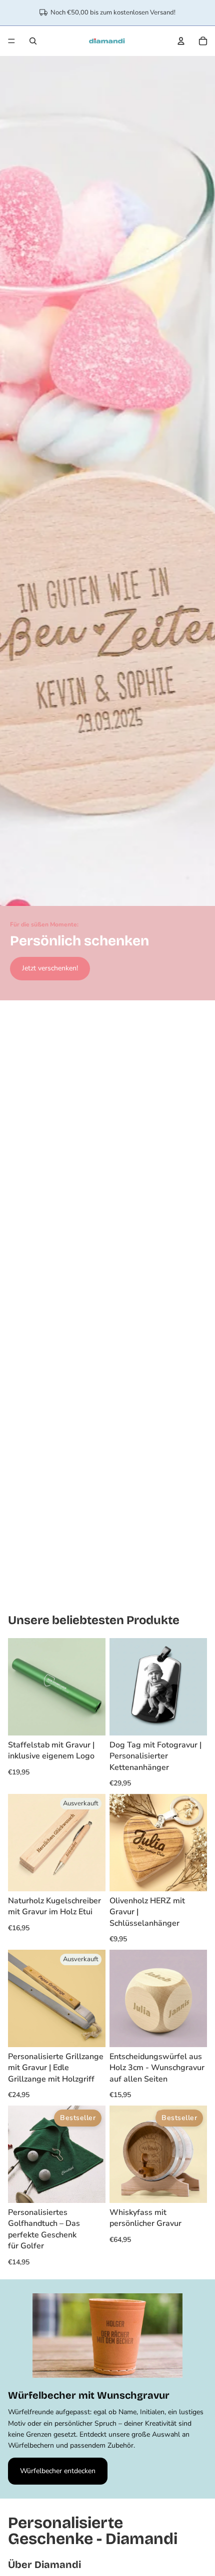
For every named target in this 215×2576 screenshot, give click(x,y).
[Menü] (11, 41)
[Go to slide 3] (107, 1592)
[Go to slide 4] (117, 1592)
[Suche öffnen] (33, 41)
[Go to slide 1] (87, 1592)
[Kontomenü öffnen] (181, 41)
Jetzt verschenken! (50, 968)
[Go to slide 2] (97, 1592)
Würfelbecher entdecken (58, 2471)
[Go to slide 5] (127, 1592)
